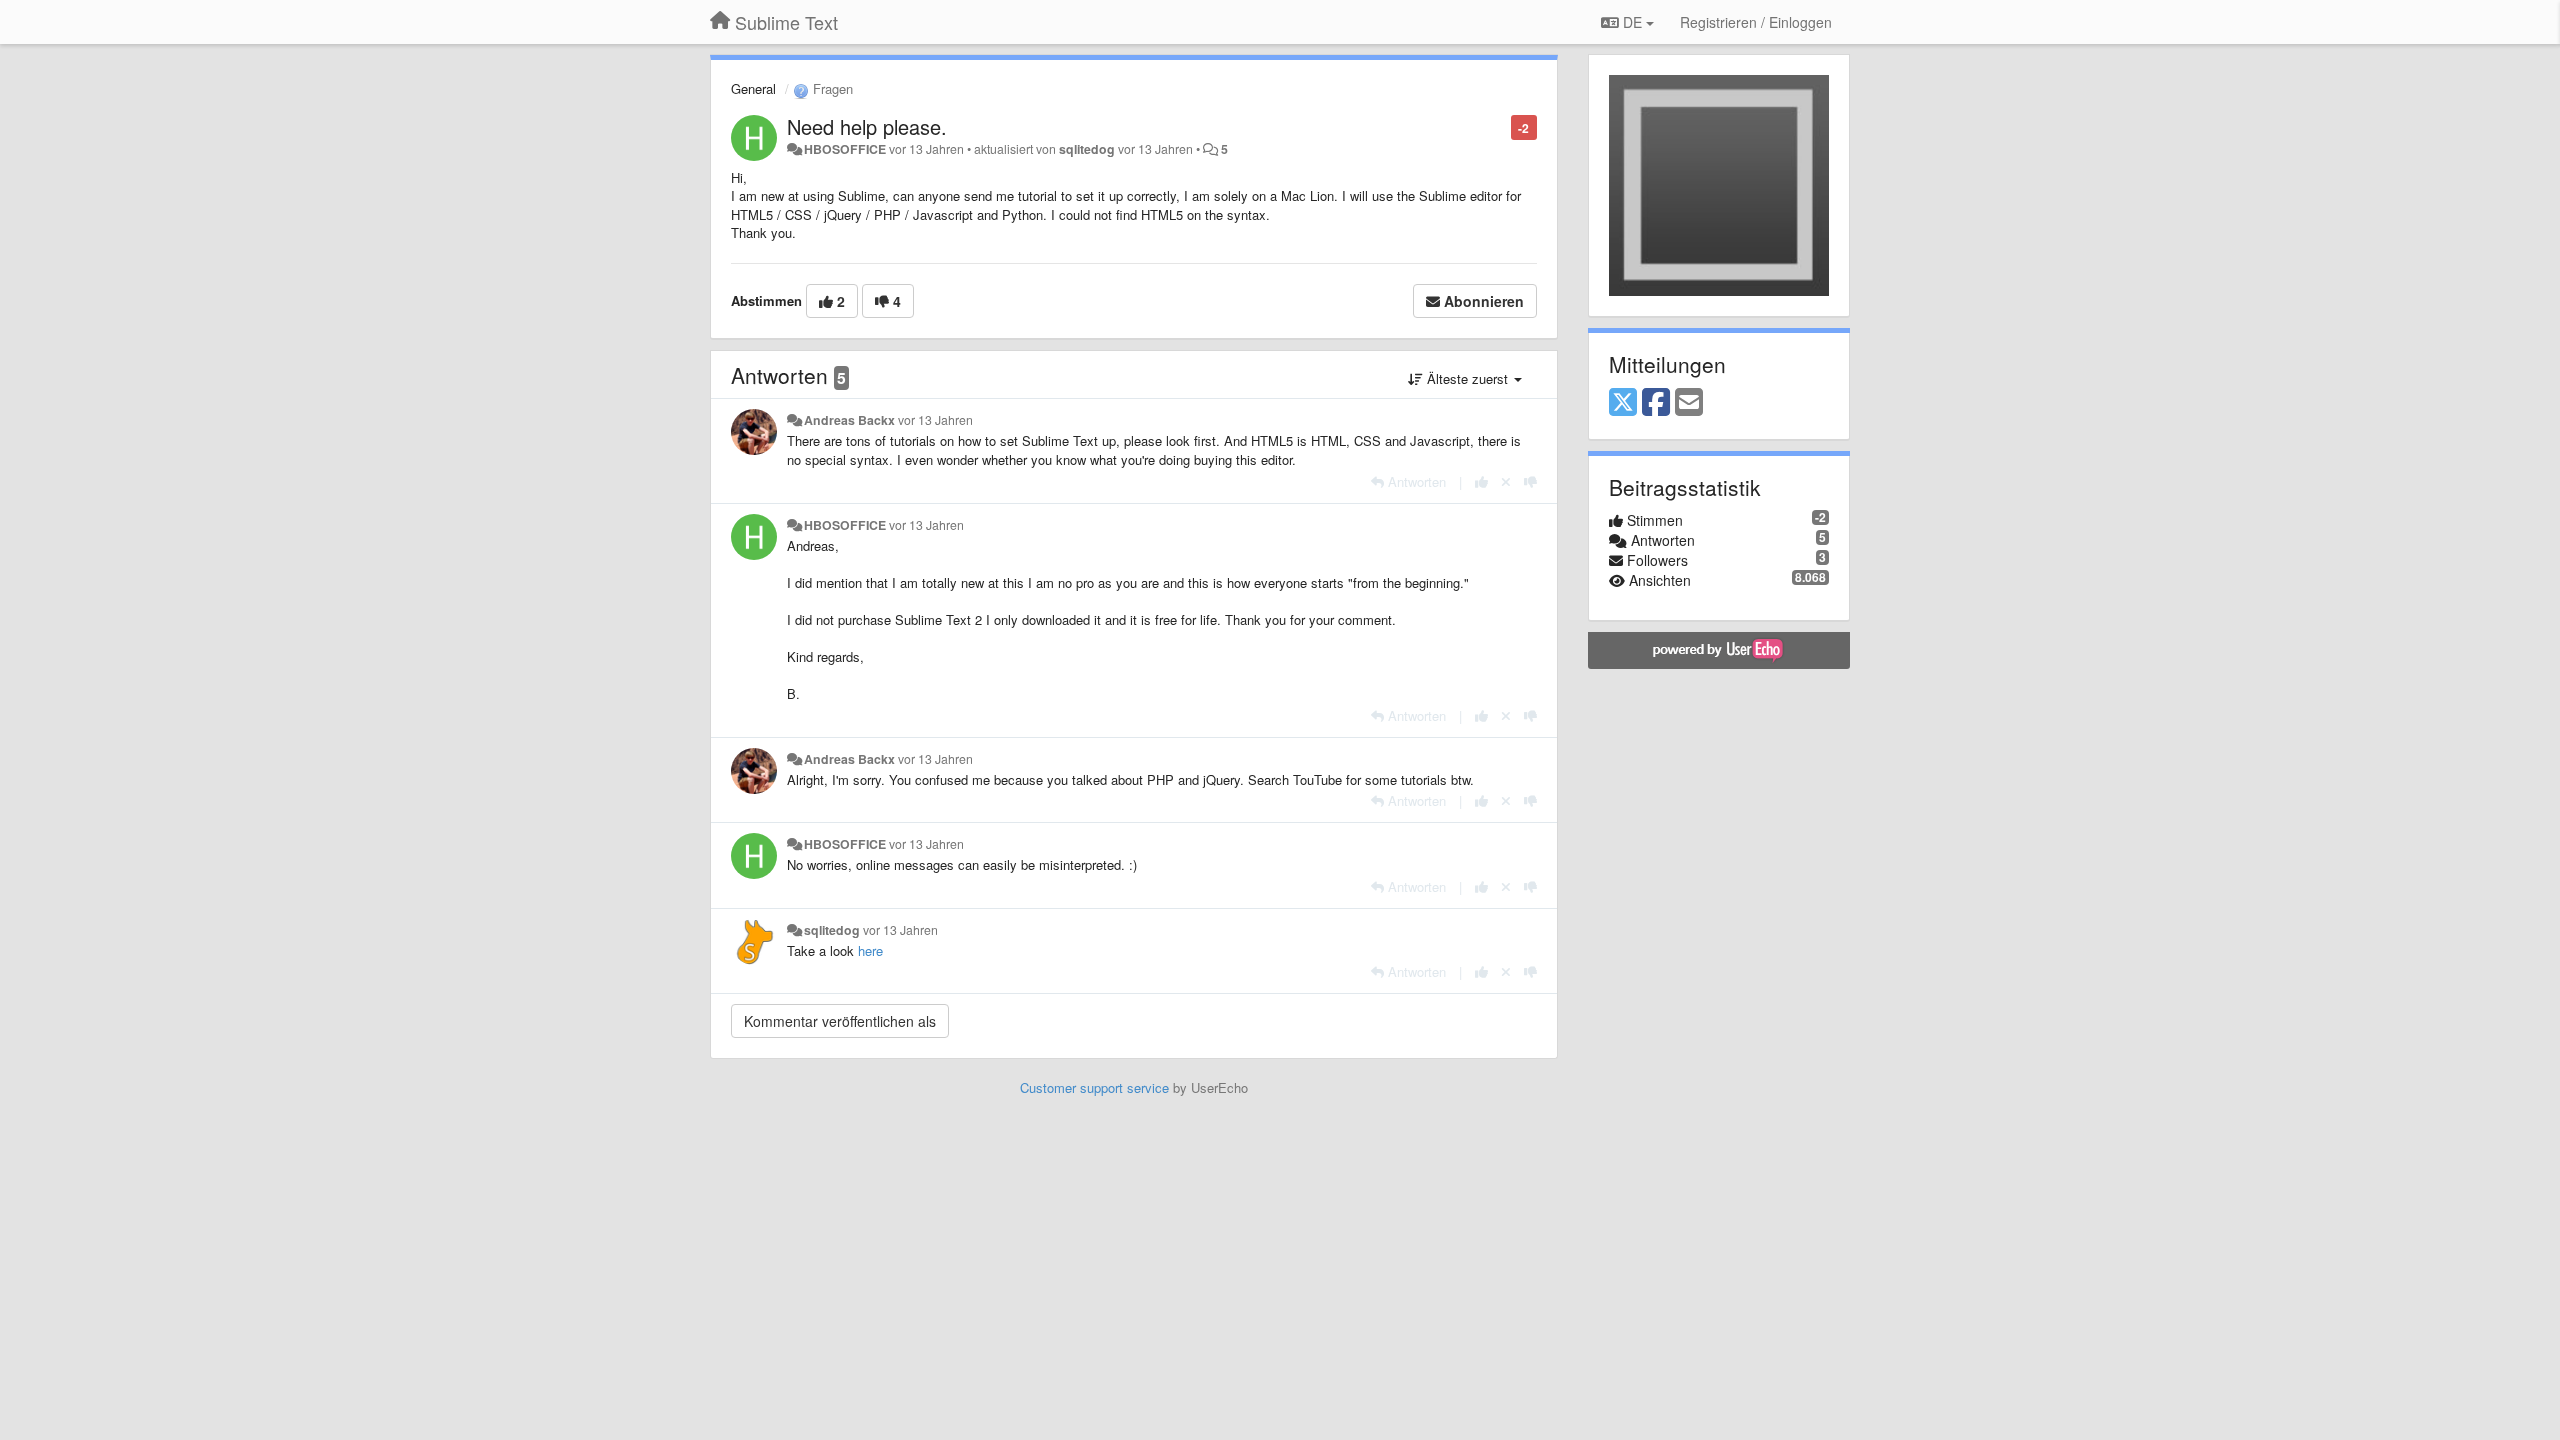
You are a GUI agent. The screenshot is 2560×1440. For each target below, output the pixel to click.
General (753, 88)
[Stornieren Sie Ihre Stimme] (1506, 481)
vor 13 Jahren (935, 420)
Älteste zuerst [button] (1467, 378)
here (870, 950)
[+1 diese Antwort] (1481, 481)
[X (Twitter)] (1623, 403)
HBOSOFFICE (845, 149)
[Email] (1689, 403)
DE (1632, 22)
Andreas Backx (849, 420)
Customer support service (1094, 1087)
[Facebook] (1656, 403)
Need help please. (867, 126)
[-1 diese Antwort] (1530, 481)
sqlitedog (1087, 149)
